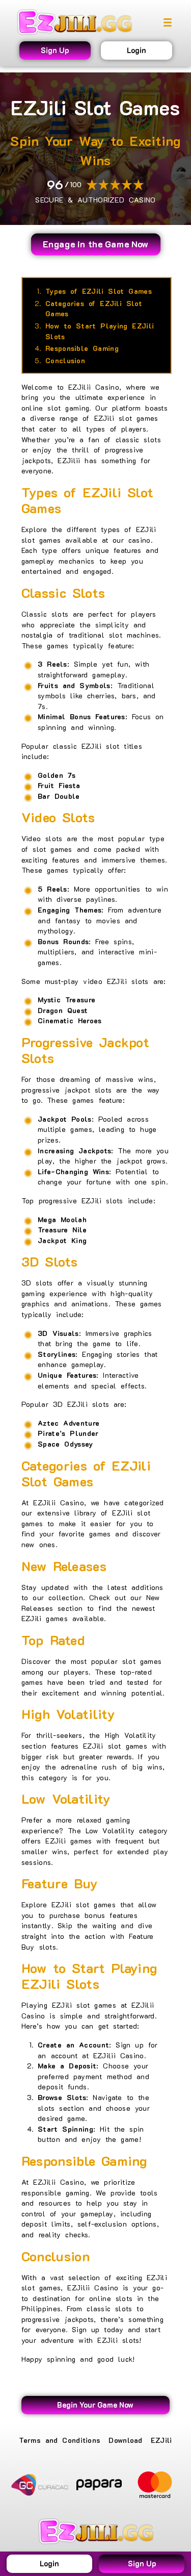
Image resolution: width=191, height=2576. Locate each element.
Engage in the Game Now (96, 244)
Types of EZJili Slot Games (99, 291)
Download (125, 2440)
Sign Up (55, 50)
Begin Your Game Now (95, 2405)
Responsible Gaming (82, 348)
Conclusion (65, 360)
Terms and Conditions (60, 2440)
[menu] (168, 22)
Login (137, 50)
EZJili (161, 2440)
